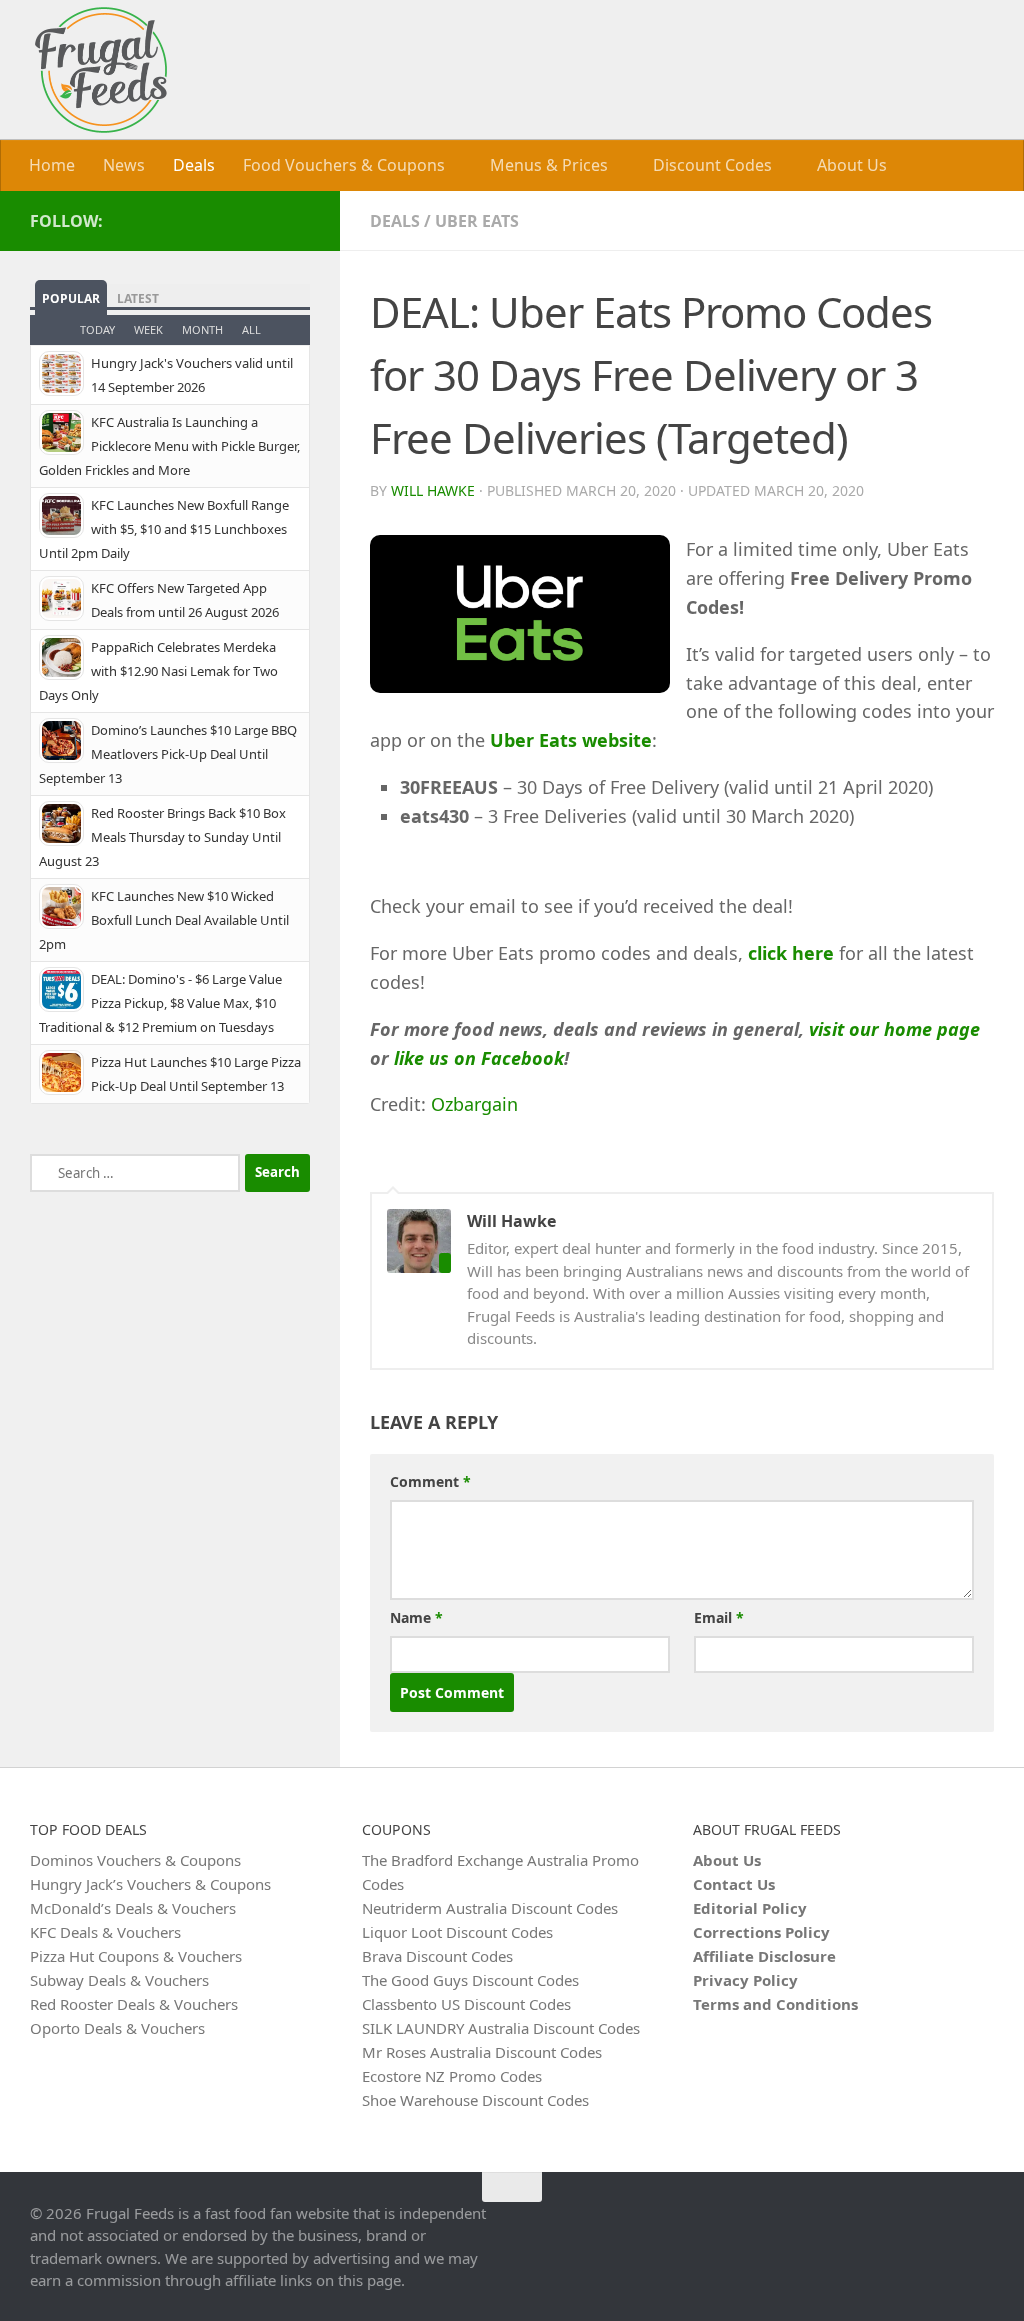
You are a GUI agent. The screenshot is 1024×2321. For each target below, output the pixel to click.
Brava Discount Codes (437, 1956)
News (124, 165)
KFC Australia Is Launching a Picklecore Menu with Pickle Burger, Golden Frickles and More (169, 446)
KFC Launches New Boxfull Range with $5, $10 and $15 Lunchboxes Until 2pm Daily (164, 529)
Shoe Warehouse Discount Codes (475, 2100)
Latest (138, 298)
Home (52, 165)
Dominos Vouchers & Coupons (135, 1860)
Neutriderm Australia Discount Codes (490, 1908)
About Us (852, 165)
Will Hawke (433, 490)
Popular (71, 298)
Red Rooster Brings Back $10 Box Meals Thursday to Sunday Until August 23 (162, 837)
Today (97, 329)
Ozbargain (474, 1104)
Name (416, 1617)
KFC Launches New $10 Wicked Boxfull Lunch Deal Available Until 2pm (164, 920)
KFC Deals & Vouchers (105, 1932)
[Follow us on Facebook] (298, 220)
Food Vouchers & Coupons (344, 165)
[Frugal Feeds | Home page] (101, 70)
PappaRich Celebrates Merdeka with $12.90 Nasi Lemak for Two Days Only (158, 671)
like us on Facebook (479, 1058)
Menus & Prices (549, 165)
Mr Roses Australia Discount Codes (482, 2052)
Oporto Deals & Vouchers (117, 2028)
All (251, 329)
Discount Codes (712, 165)
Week (148, 329)
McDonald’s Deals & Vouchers (133, 1908)
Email (719, 1617)
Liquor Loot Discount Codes (457, 1932)
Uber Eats (477, 221)
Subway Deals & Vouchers (119, 1980)
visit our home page (894, 1029)
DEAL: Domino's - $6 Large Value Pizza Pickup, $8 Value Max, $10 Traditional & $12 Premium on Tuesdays (160, 1003)
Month (202, 329)
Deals (194, 165)
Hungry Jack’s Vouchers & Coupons (150, 1884)
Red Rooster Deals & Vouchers (134, 2004)
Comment (430, 1481)
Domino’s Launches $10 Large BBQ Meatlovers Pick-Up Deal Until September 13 (168, 754)
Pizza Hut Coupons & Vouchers (136, 1956)
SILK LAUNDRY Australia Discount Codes (501, 2028)
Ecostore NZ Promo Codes (452, 2076)
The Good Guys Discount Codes (470, 1980)
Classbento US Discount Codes (466, 2004)
